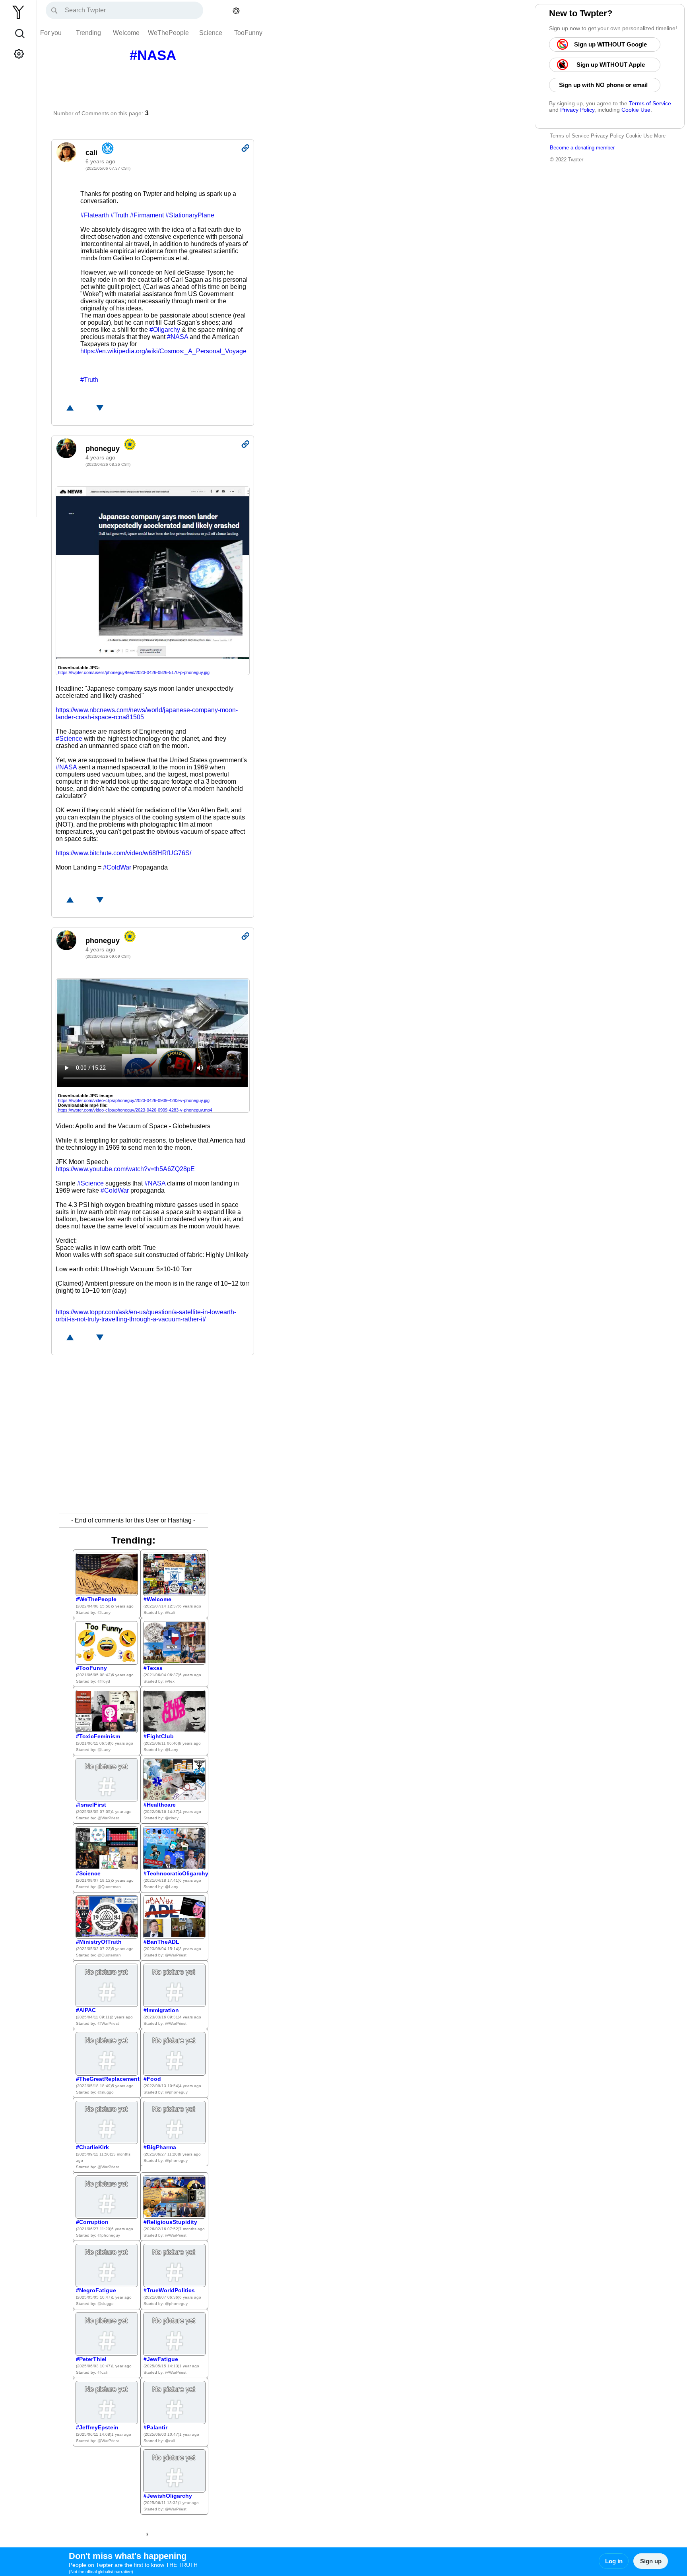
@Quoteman (109, 1887)
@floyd (104, 1681)
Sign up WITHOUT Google (611, 44)
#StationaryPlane (190, 215)
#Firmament (147, 215)
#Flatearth (95, 215)
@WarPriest (108, 1818)
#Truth (119, 215)
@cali (170, 1612)
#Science (69, 739)
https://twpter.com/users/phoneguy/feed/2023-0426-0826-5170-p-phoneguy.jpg (134, 672)
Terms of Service (650, 103)
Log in (614, 2561)
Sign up (651, 2561)
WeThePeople (168, 33)
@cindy (172, 1818)
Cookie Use (636, 110)
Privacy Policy (577, 110)
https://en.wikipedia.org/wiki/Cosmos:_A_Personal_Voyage (163, 351)
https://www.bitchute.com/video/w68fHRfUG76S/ (123, 853)
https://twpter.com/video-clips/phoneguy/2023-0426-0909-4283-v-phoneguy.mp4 (135, 1110)
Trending (88, 33)
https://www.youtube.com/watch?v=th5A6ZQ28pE (125, 1169)
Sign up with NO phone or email (605, 85)
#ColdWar (117, 867)
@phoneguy (176, 2092)
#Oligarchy (165, 330)
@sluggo (106, 2092)
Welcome (126, 33)
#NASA (178, 337)
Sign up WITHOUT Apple (611, 65)
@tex (170, 1681)
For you (51, 33)
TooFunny (248, 33)
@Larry (104, 1612)
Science (211, 33)
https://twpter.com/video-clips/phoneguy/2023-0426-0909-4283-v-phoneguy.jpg (134, 1100)
